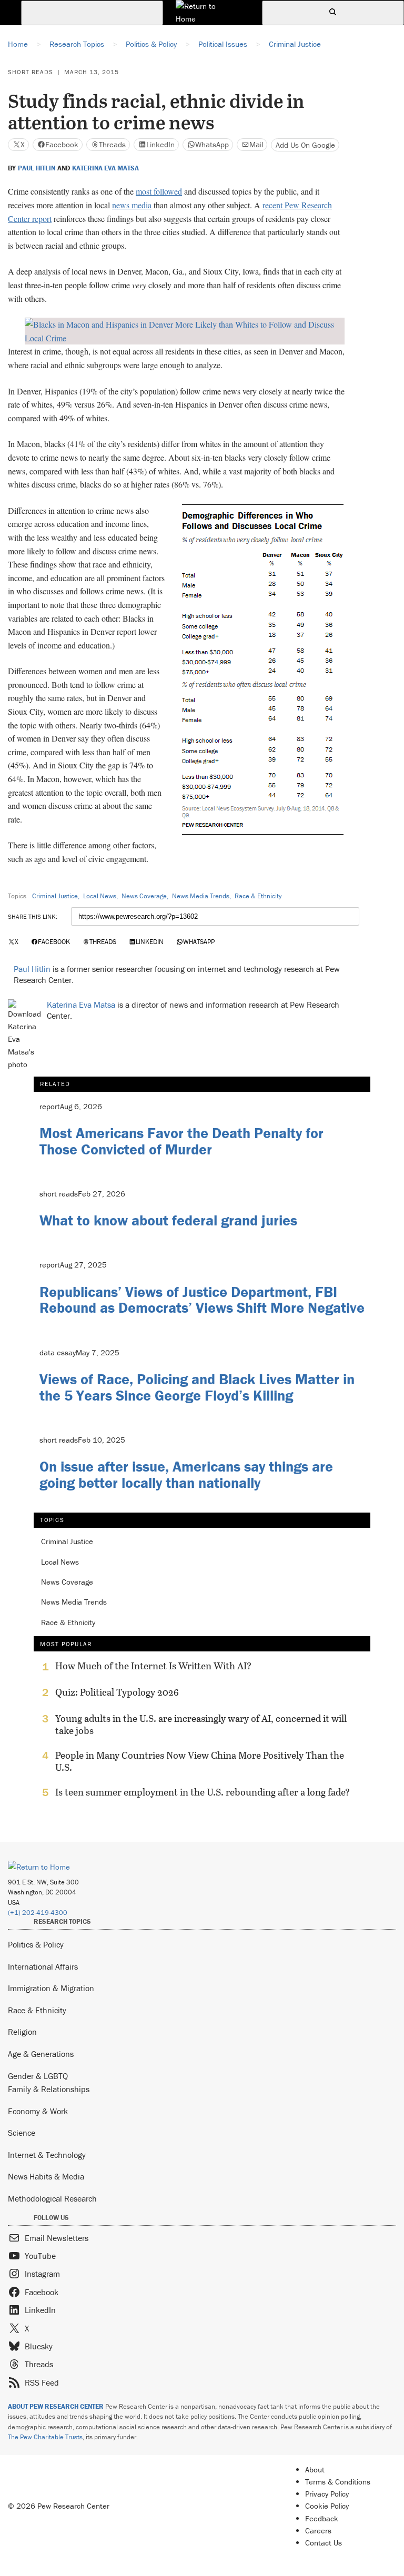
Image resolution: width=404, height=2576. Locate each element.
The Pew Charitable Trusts (45, 2437)
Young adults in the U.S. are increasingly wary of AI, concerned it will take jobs (201, 1725)
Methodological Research (52, 2198)
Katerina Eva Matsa (105, 168)
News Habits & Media (46, 2176)
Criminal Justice (55, 896)
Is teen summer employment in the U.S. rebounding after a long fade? (203, 1792)
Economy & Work (38, 2111)
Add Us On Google (305, 145)
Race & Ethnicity (258, 896)
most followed (159, 191)
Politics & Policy (36, 1944)
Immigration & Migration (51, 1988)
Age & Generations (41, 2054)
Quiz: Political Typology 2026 (117, 1692)
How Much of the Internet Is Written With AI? (153, 1666)
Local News (100, 896)
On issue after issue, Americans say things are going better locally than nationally (186, 1474)
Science (22, 2133)
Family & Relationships (49, 2089)
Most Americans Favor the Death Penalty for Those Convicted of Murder (181, 1141)
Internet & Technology (47, 2155)
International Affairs (43, 1966)
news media (132, 205)
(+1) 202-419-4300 (38, 1913)
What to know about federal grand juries (168, 1220)
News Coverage (144, 896)
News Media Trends (201, 896)
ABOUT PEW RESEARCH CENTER (56, 2406)
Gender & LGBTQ (38, 2076)
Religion (22, 2032)
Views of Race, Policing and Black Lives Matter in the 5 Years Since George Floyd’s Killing (197, 1387)
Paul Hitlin (37, 168)
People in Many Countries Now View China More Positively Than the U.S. (200, 1761)
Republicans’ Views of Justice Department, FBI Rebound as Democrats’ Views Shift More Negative (202, 1300)
